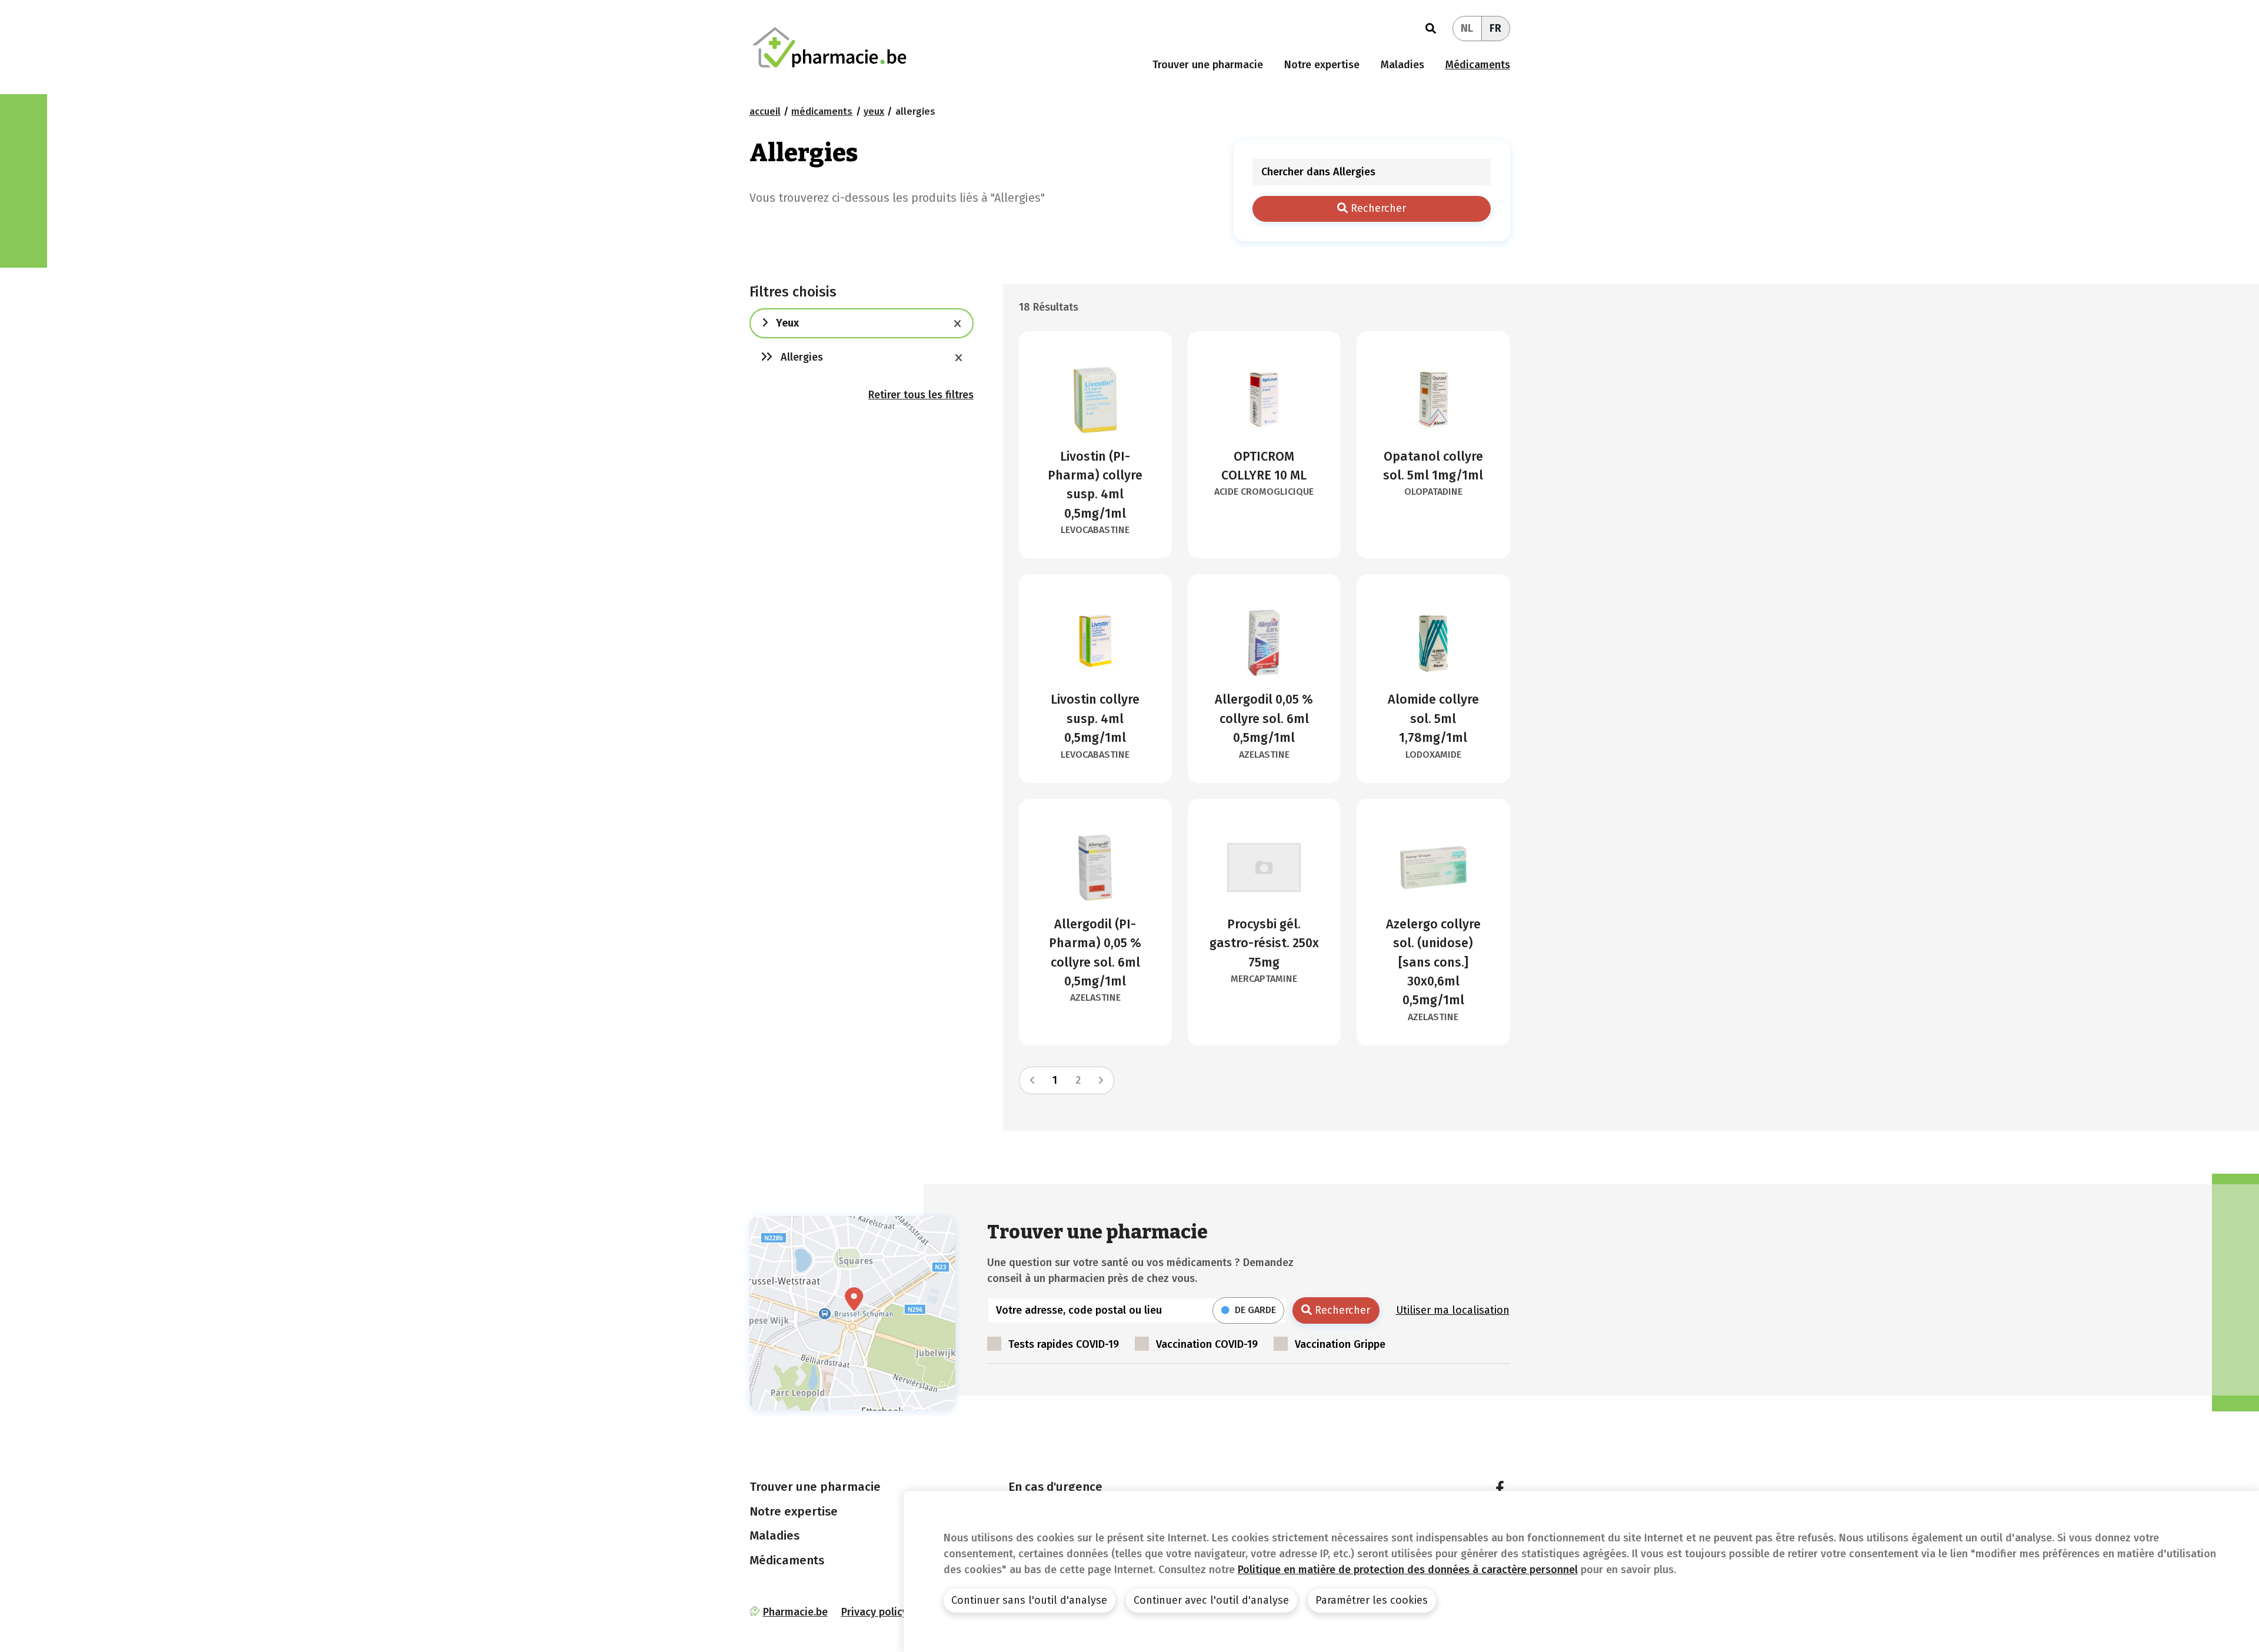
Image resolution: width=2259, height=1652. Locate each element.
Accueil (765, 111)
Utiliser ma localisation (1453, 1310)
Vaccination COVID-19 (1207, 1344)
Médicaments (1478, 65)
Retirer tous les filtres (921, 395)
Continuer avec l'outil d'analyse (1211, 1600)
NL (1467, 28)
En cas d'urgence (1055, 1487)
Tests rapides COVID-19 (1064, 1344)
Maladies (1402, 65)
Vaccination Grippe (1340, 1344)
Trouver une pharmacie (1208, 65)
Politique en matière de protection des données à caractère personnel (1408, 1570)
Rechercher (1377, 208)
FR (1495, 28)
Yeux (874, 111)
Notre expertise (1322, 65)
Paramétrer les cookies (1372, 1600)
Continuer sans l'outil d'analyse (1029, 1600)
